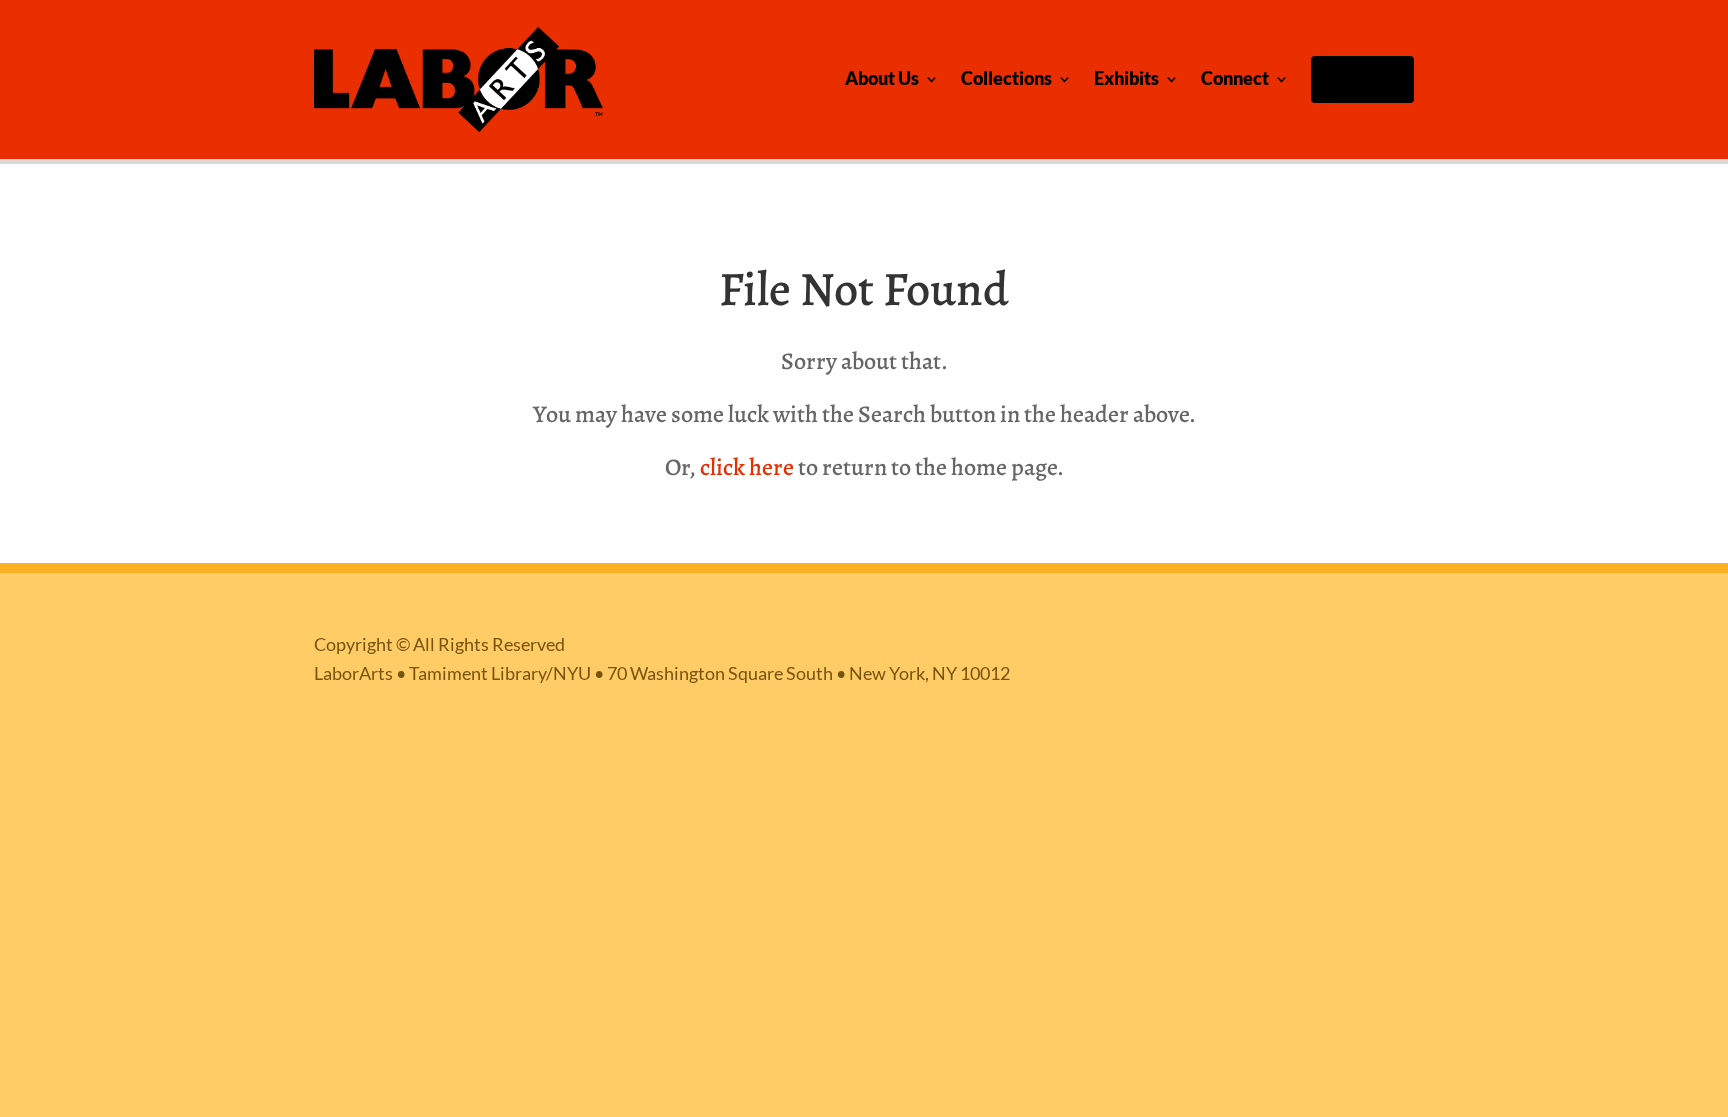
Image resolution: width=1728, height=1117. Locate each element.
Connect (1235, 78)
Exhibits (1126, 78)
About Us (882, 78)
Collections (1006, 78)
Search (1367, 78)
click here (747, 467)
